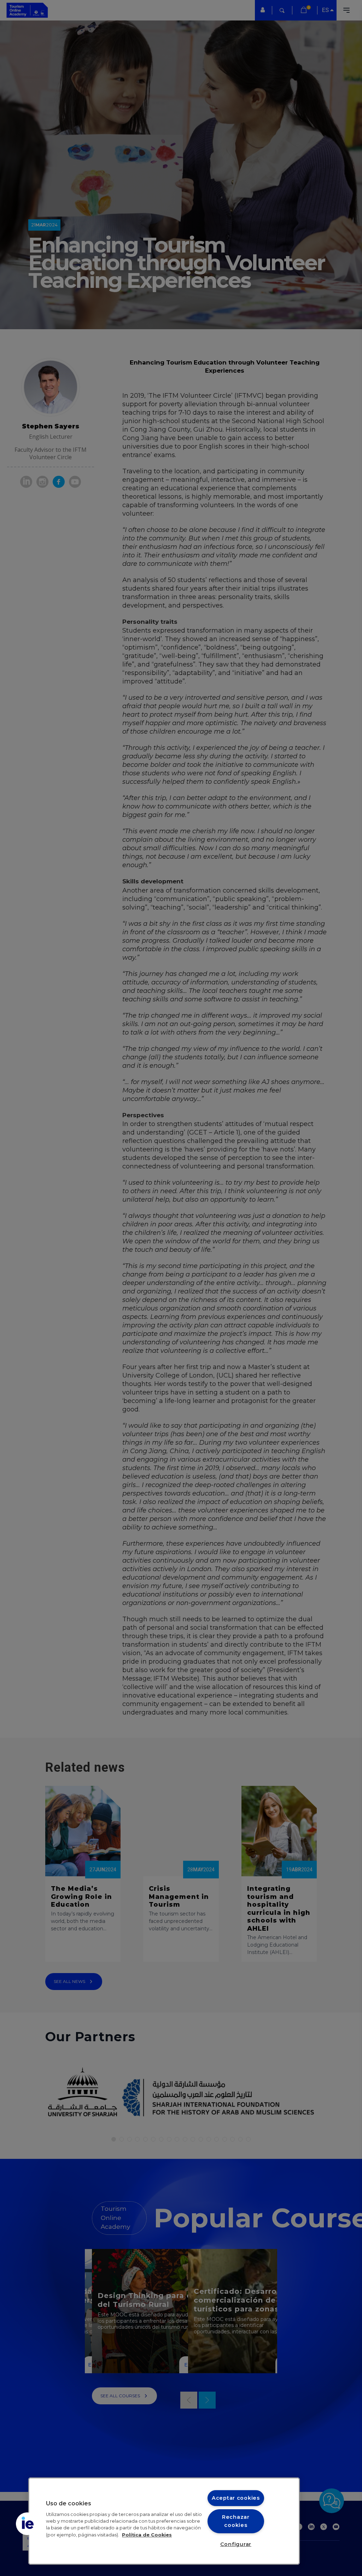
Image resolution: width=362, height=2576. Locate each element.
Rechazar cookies (236, 2521)
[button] (27, 2524)
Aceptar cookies (236, 2498)
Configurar (236, 2544)
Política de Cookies (147, 2535)
